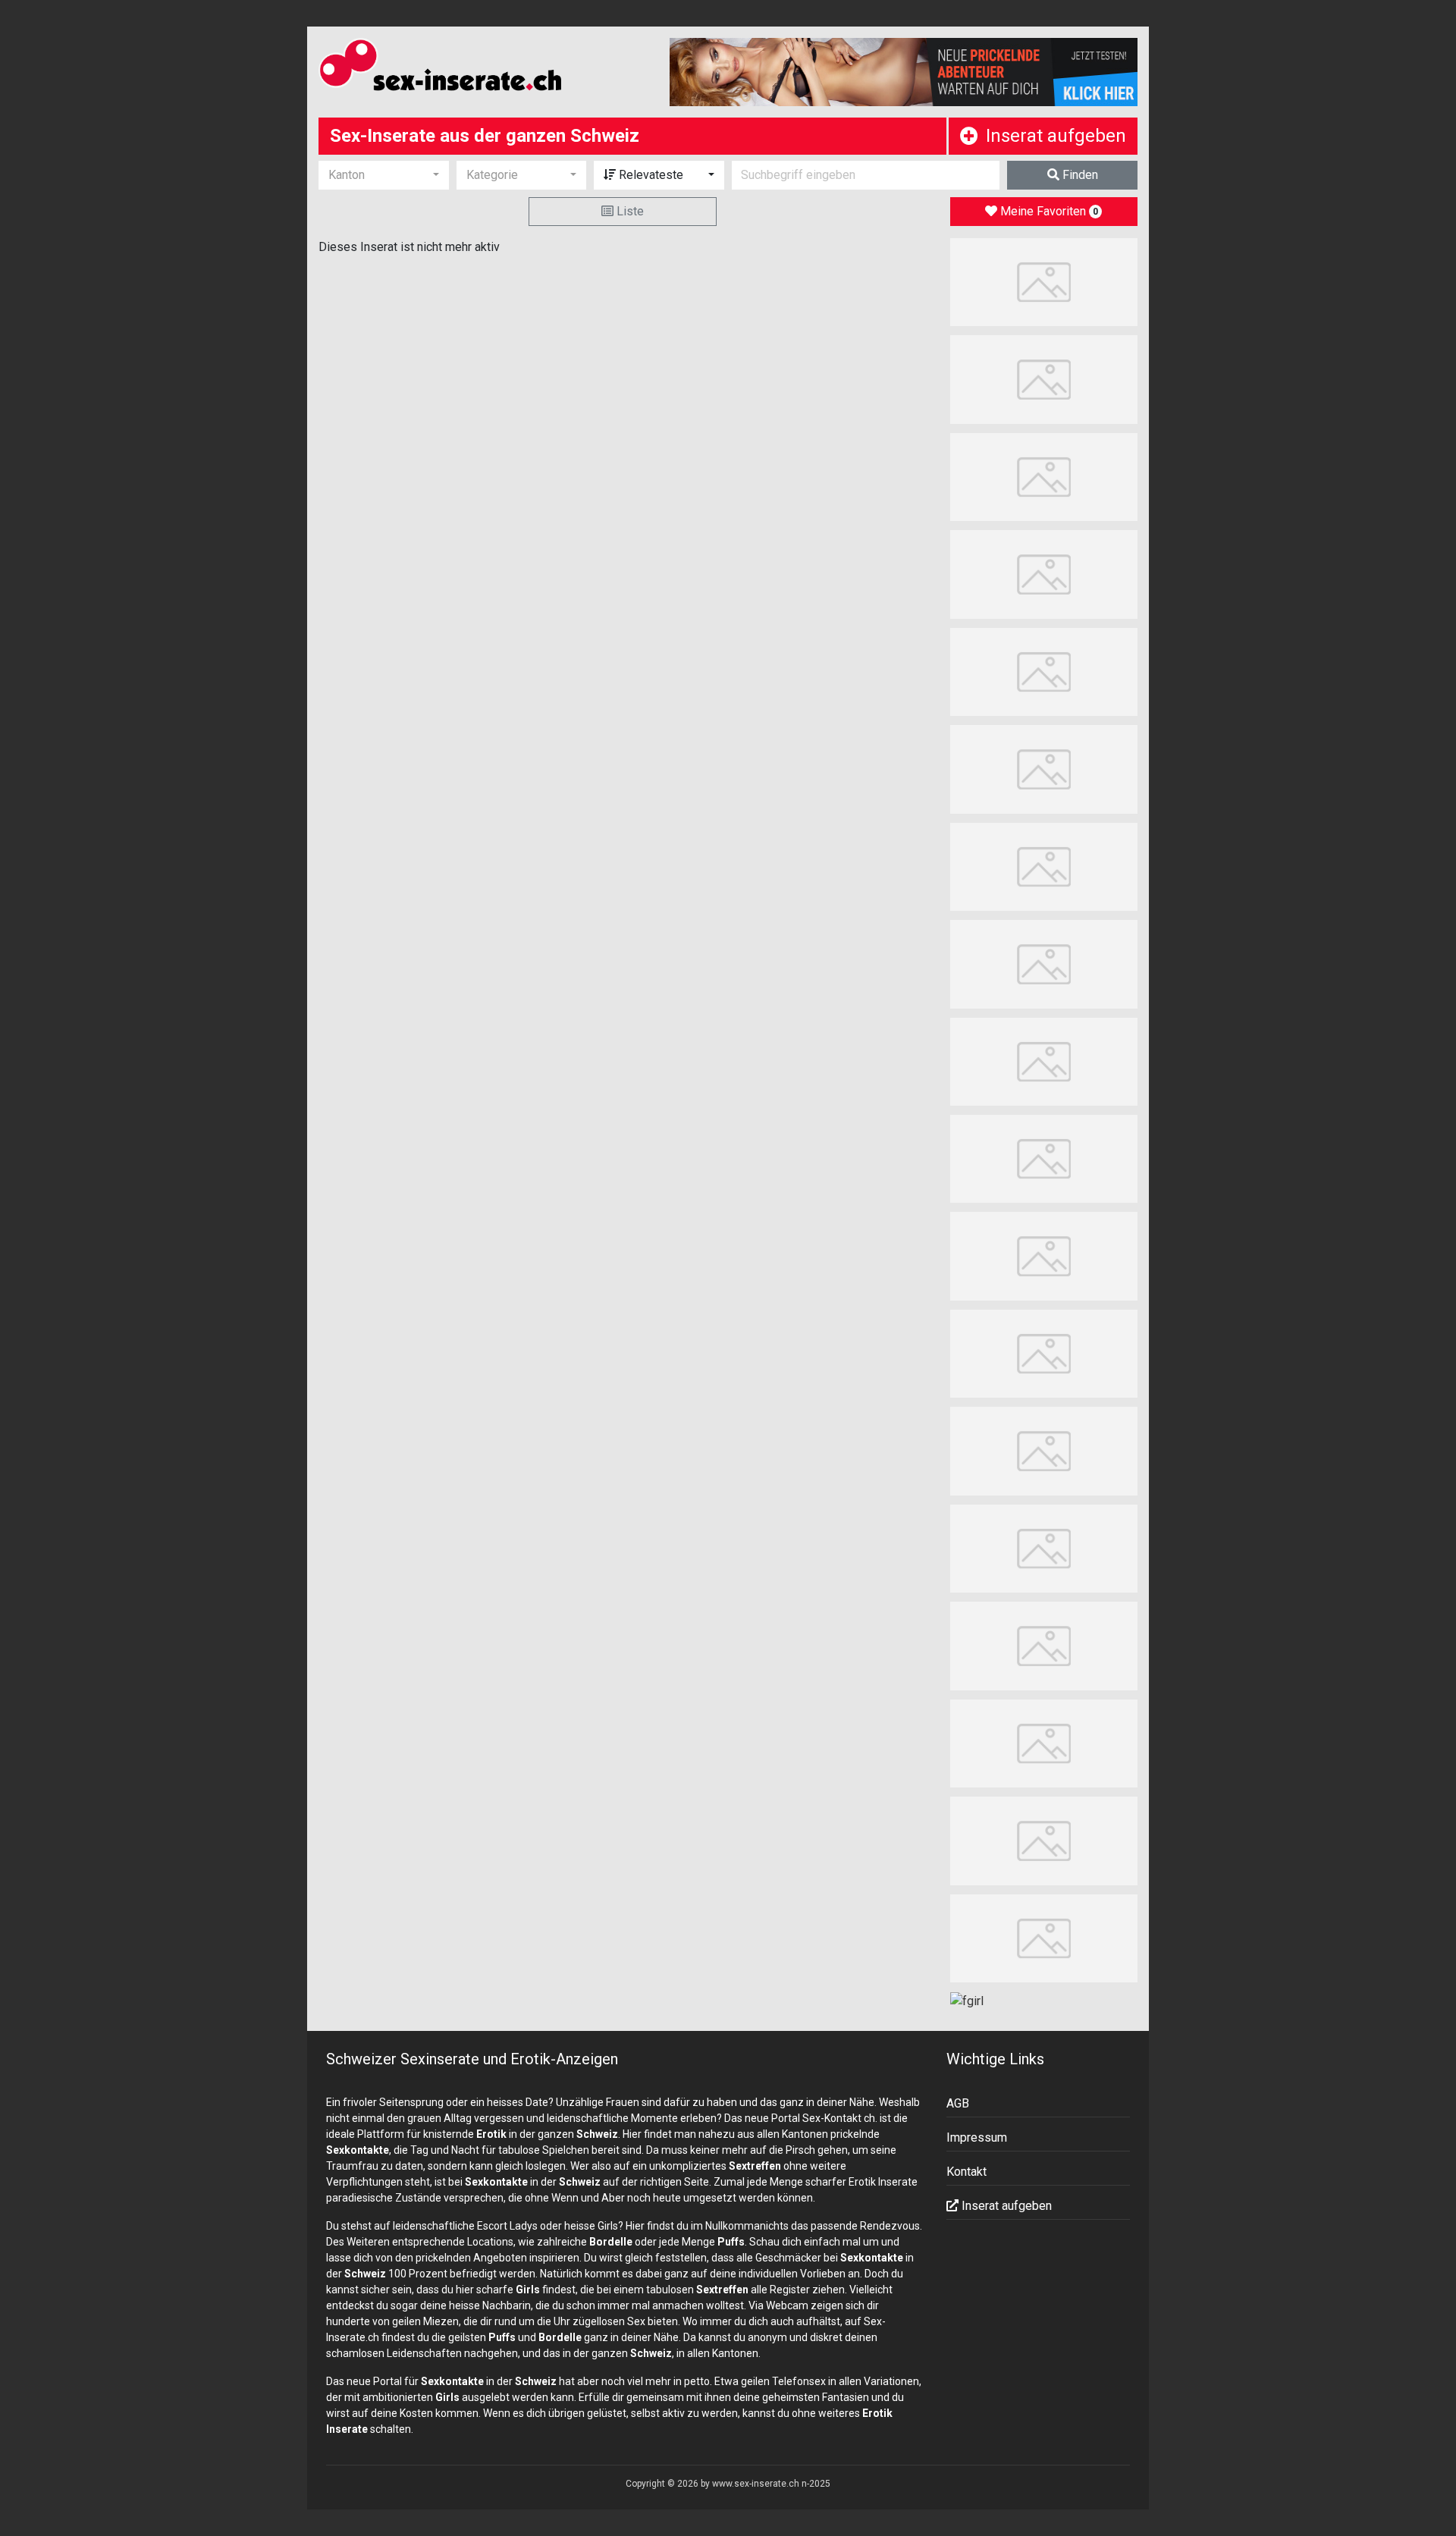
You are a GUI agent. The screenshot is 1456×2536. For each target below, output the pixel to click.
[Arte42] (1044, 476)
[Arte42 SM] (1044, 1061)
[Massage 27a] (1044, 866)
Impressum (977, 2137)
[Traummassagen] (1044, 379)
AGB (958, 2103)
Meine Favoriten (1048, 211)
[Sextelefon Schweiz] (1044, 1937)
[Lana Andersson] (1044, 281)
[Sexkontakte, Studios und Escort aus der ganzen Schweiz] (483, 67)
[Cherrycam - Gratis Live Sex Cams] (1044, 1450)
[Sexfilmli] (1044, 1840)
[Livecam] (1044, 964)
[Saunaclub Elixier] (1044, 1353)
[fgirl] (967, 2000)
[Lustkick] (1044, 1255)
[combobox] (384, 175)
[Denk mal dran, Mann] (1044, 1645)
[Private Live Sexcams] (904, 72)
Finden (1079, 175)
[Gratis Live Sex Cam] (1044, 671)
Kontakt (966, 2172)
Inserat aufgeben (1056, 136)
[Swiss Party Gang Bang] (1044, 769)
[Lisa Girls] (1044, 574)
